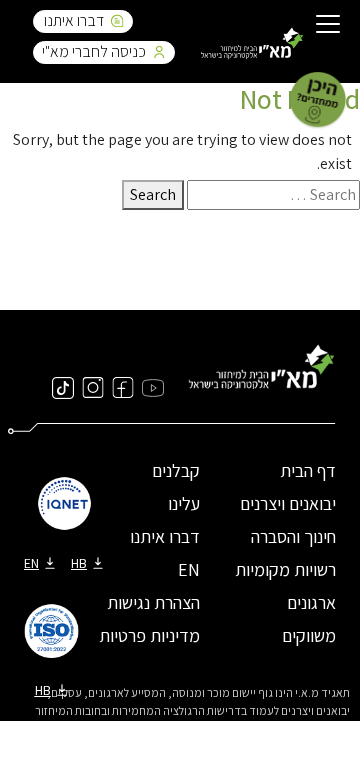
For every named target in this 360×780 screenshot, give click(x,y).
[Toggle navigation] (328, 26)
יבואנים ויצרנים (288, 503)
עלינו (184, 503)
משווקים (309, 635)
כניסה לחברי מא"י (94, 51)
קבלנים (176, 470)
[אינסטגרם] (93, 387)
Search (153, 194)
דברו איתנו (74, 20)
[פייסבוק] (123, 387)
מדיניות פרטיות (149, 635)
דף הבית (308, 470)
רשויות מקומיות (285, 569)
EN (189, 569)
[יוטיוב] (153, 387)
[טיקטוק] (63, 387)
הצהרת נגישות (153, 602)
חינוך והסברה (293, 536)
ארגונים (311, 602)
